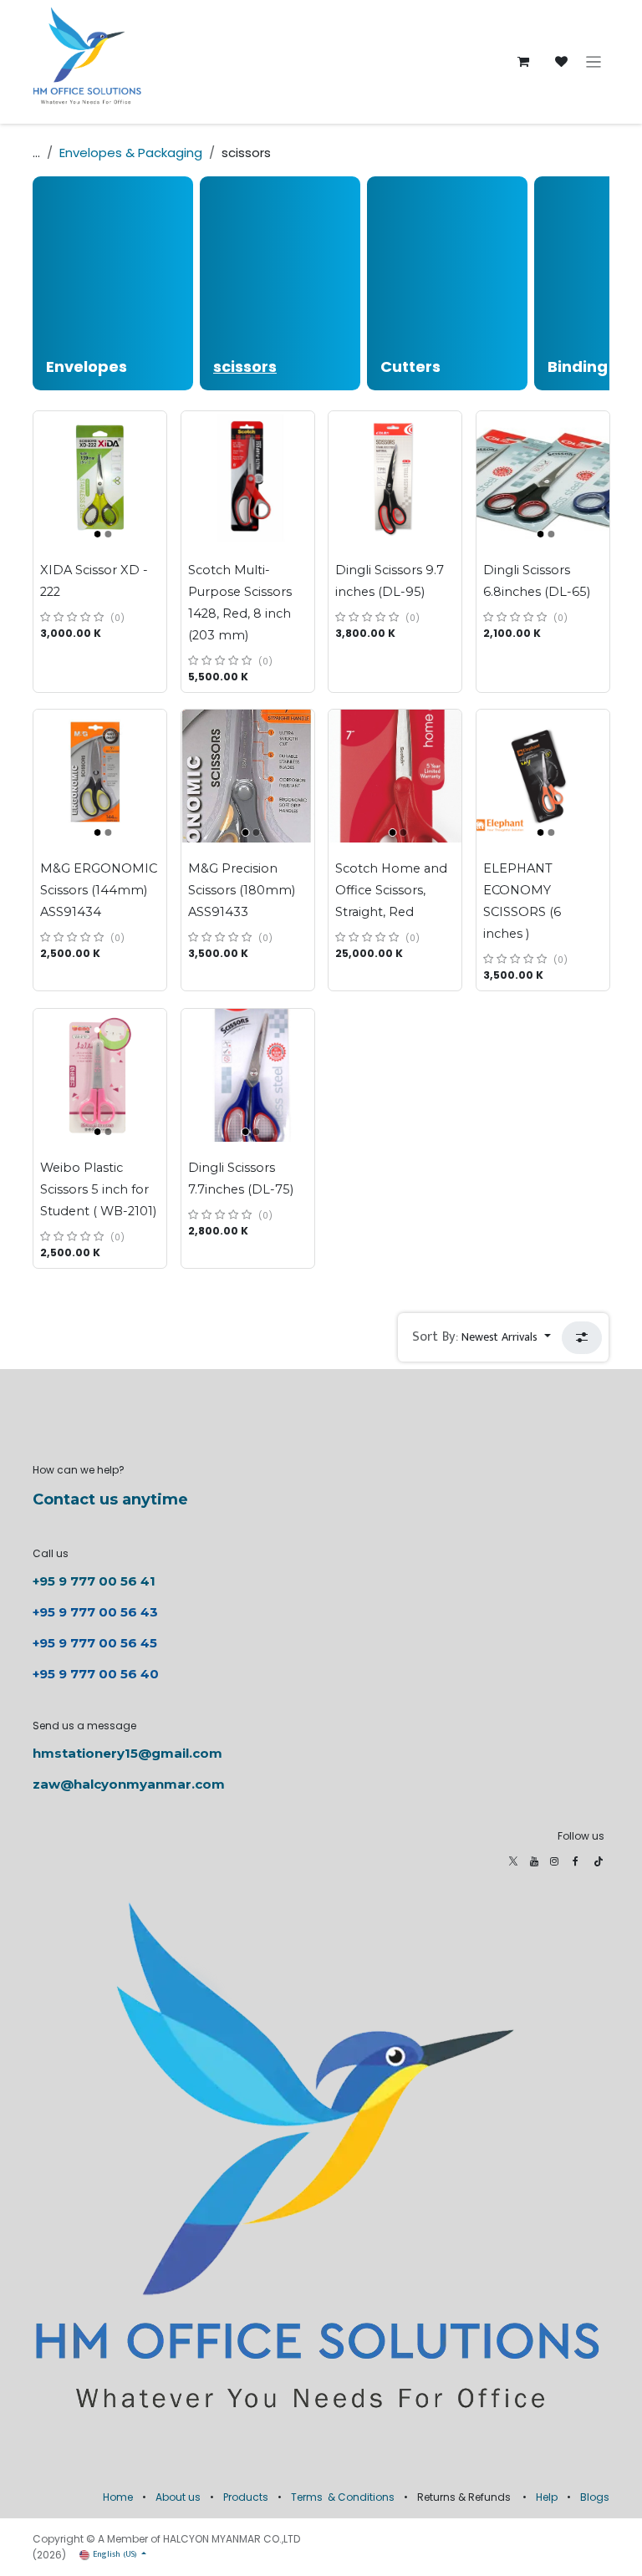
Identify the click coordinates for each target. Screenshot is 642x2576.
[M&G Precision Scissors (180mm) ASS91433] (248, 776)
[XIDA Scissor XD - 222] (100, 478)
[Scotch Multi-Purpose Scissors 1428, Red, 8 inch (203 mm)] (248, 478)
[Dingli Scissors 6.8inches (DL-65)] (543, 478)
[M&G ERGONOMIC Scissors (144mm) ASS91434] (100, 776)
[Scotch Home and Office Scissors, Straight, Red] (395, 776)
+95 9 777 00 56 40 (96, 1674)
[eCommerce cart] (523, 62)
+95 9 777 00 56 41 (94, 1581)
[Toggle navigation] (594, 62)
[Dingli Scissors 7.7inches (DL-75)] (248, 1075)
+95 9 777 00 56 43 (97, 1612)
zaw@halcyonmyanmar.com (129, 1784)
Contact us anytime (110, 1499)
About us (178, 2497)
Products (246, 2497)
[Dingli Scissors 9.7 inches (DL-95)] (395, 478)
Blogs (595, 2497)
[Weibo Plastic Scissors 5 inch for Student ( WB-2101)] (100, 1075)
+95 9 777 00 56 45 (95, 1643)
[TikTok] (599, 1861)
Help (547, 2497)
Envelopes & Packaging (131, 153)
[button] (481, 1337)
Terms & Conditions (343, 2497)
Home (118, 2497)
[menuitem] (113, 283)
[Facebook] (576, 1861)
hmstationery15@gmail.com (127, 1753)
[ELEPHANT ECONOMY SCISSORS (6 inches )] (543, 776)
